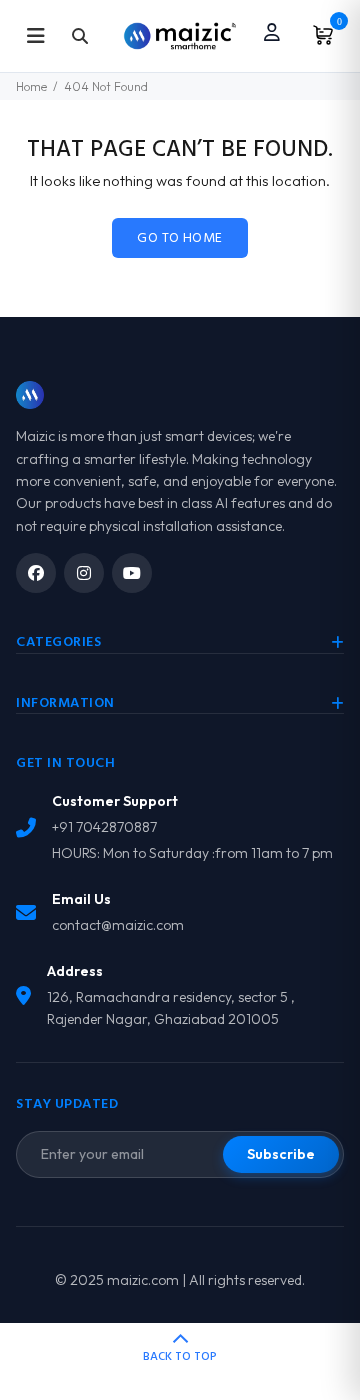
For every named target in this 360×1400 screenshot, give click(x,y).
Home (31, 86)
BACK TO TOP (180, 1357)
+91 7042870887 (104, 827)
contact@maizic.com (118, 925)
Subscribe (281, 1154)
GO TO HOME (179, 238)
